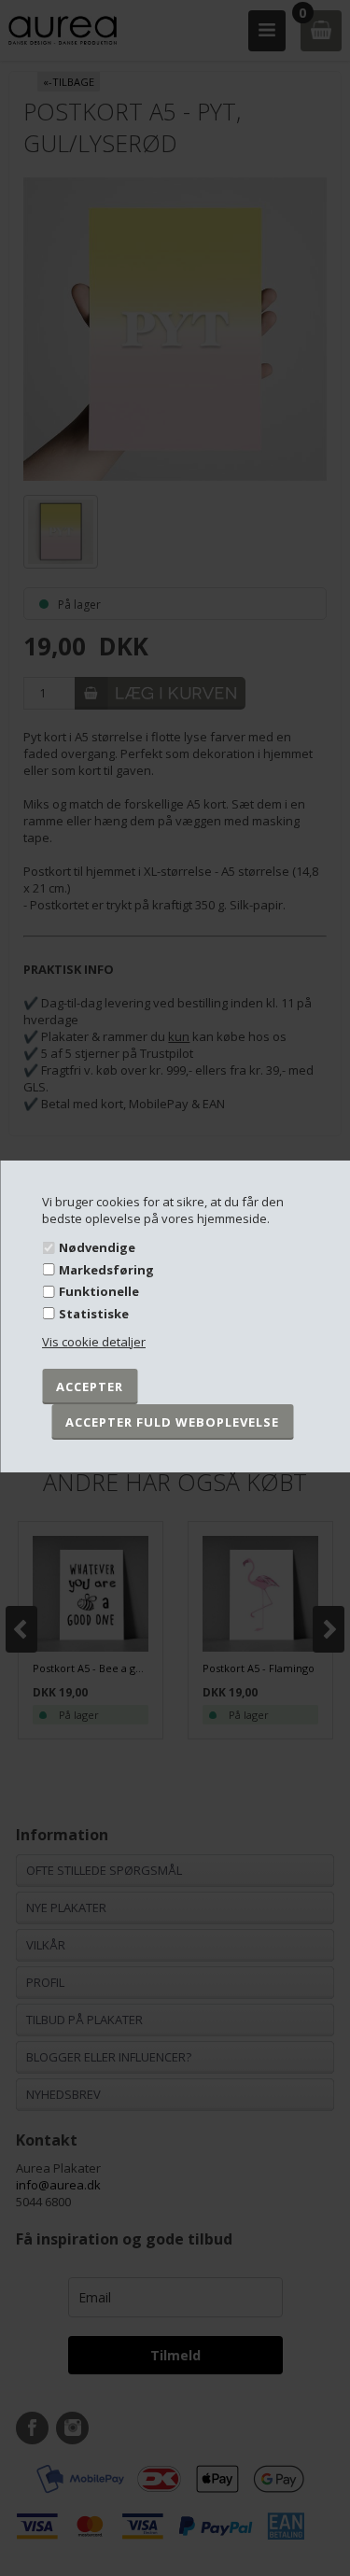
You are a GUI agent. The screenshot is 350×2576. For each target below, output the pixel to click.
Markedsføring (106, 1270)
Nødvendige (97, 1247)
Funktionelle (99, 1291)
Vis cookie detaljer (94, 1342)
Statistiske (94, 1314)
